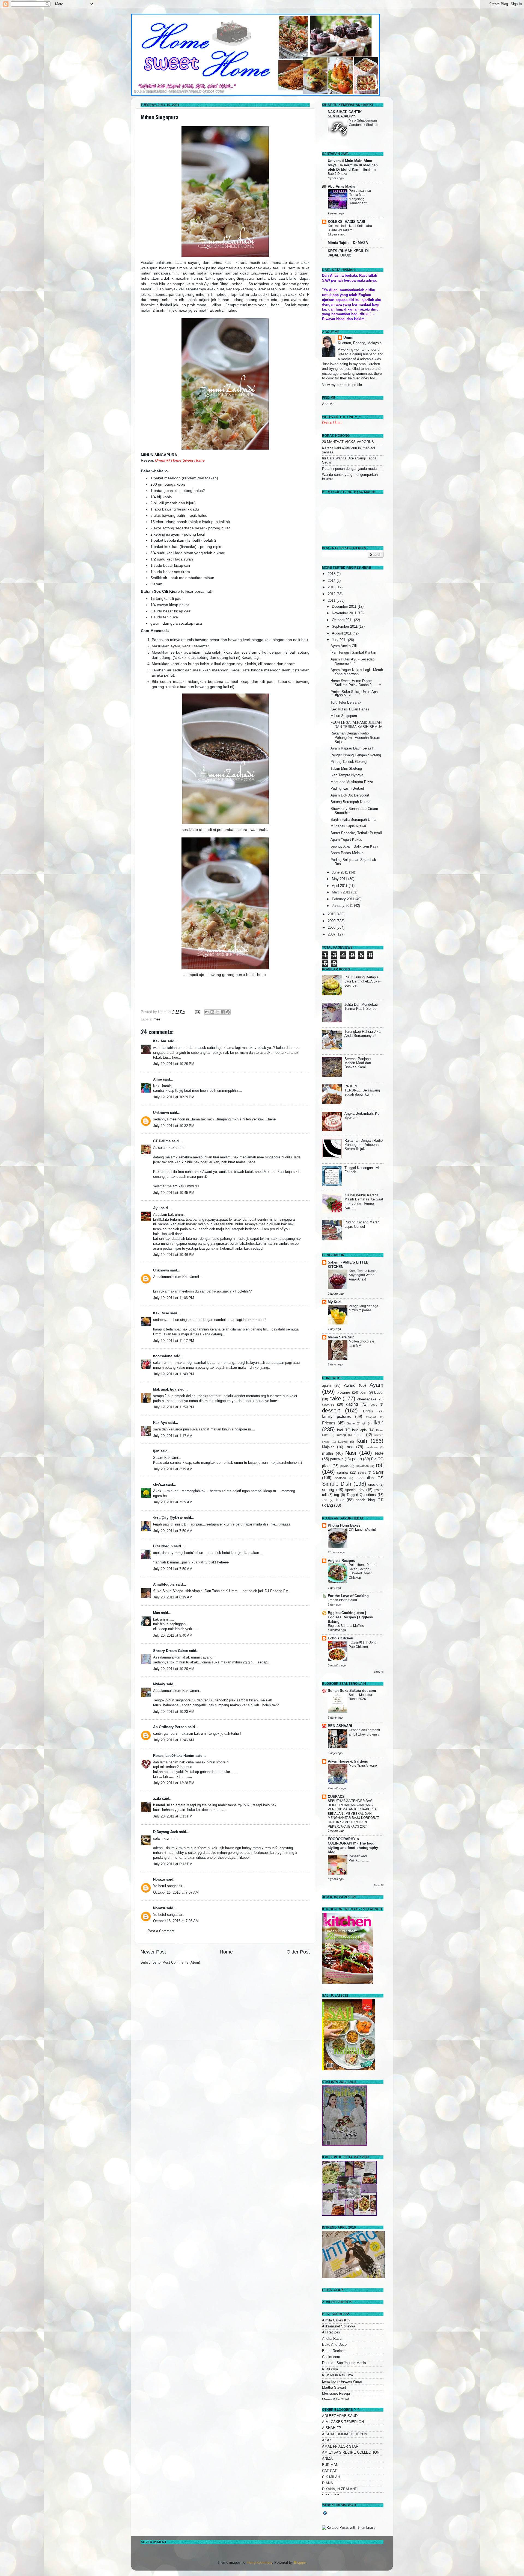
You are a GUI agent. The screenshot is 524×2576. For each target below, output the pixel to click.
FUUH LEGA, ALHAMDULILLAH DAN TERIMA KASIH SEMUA (356, 725)
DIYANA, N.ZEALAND (340, 2489)
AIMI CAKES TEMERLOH (343, 2422)
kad (340, 1430)
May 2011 (340, 879)
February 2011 (344, 899)
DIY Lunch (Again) (362, 1530)
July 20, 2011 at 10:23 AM (174, 1712)
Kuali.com (330, 2369)
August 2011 (342, 633)
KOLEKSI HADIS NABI (346, 222)
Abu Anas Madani (343, 187)
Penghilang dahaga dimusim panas (364, 1308)
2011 (332, 601)
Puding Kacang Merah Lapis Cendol (362, 1224)
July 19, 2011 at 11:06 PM (174, 1298)
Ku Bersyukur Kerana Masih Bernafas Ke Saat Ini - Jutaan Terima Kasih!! (364, 1201)
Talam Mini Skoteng (346, 769)
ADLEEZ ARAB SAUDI (340, 2416)
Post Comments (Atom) (181, 1963)
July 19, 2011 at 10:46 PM (174, 1255)
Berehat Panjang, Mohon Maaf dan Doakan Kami (358, 1063)
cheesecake (367, 1399)
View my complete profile (342, 385)
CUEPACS (336, 1797)
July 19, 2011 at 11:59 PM (174, 1407)
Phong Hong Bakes (344, 1525)
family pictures (337, 1416)
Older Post (298, 1952)
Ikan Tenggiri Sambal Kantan (353, 653)
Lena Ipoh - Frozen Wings (342, 2382)
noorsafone (163, 1356)
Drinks (368, 1411)
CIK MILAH (331, 2477)
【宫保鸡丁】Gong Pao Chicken (363, 1645)
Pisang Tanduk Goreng (349, 762)
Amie (157, 1079)
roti (380, 1465)
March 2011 (342, 892)
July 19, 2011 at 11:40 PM (174, 1374)
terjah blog (365, 1500)
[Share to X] (218, 1012)
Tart (325, 1500)
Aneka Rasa (332, 2339)
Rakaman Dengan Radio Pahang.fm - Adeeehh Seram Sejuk (355, 737)
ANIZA (327, 2459)
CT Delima (162, 1141)
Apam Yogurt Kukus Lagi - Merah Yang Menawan (357, 672)
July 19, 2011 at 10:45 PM (174, 1193)
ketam (359, 1435)
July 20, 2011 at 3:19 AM (173, 1469)
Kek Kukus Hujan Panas (350, 709)
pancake (337, 1459)
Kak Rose (161, 1313)
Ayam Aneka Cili (344, 646)
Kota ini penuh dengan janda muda (349, 469)
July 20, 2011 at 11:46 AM (174, 1740)
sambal (343, 1473)
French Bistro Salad (342, 1600)
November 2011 (345, 613)
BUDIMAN (330, 2465)
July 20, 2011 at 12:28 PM (174, 1783)
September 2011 (345, 627)
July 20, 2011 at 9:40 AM (173, 1636)
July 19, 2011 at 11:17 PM (174, 1341)
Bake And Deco (334, 2345)
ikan (379, 1423)
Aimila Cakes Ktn (336, 2320)
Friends (329, 1423)
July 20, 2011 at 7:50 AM (173, 1531)
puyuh (344, 1466)
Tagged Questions (361, 1495)
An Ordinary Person (170, 1727)
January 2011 (343, 906)
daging (352, 1404)
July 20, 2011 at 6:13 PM (173, 1864)
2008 (332, 928)
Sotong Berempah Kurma (350, 802)
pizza (326, 1466)
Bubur (379, 1392)
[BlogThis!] (212, 1012)
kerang (341, 1435)
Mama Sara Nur (341, 1337)
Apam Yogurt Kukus (346, 840)
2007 (332, 934)
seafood (340, 1478)
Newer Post (153, 1952)
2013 (332, 587)
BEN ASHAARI (340, 1726)
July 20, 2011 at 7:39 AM (173, 1502)
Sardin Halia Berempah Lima (353, 820)
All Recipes (331, 2332)
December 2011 (345, 607)
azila (157, 1799)
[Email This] (207, 1012)
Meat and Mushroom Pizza (352, 782)
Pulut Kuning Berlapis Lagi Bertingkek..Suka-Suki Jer (362, 981)
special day (355, 1490)
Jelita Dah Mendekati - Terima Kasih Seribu (362, 1007)
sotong (328, 1490)
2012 (332, 594)
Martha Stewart (334, 2388)
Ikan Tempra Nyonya (347, 775)
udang (327, 1505)
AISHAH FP (332, 2428)
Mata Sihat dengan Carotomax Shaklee (364, 123)
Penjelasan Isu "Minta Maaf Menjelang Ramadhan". (360, 197)
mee (157, 1019)
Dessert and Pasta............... (359, 1858)
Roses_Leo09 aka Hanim (174, 1756)
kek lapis (359, 1430)
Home (226, 1952)
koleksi (343, 1442)
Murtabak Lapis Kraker (348, 826)
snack (373, 1485)
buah (364, 1392)
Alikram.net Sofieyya (339, 2326)
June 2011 (340, 872)
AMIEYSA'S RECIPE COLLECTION (351, 2453)
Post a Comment (161, 1931)
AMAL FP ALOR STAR (340, 2447)
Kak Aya (160, 1423)
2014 (332, 581)
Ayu (156, 1208)
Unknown (161, 1113)
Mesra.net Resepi (336, 2394)
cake (335, 1398)
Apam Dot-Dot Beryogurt (350, 795)
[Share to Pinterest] (228, 1012)
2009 (332, 921)
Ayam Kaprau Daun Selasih (352, 748)
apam (326, 1386)
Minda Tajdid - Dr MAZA (348, 243)
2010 (332, 914)
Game (351, 1423)
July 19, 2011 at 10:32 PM (174, 1126)
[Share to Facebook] (223, 1012)
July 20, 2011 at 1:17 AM (173, 1436)
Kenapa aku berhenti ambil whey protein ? (364, 1732)
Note (379, 1453)
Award (350, 1385)
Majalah (328, 1447)
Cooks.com (331, 2357)
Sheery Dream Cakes (171, 1651)
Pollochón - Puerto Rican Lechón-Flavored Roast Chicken (363, 1571)
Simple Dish (337, 1484)
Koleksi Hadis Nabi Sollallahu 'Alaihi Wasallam (350, 228)
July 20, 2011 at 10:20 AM (174, 1669)
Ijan (156, 1451)
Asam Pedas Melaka (347, 853)
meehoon (372, 1447)
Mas (157, 1613)
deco (374, 1404)
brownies (344, 1392)
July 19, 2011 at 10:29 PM (174, 1064)
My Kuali (335, 1302)
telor (340, 1500)
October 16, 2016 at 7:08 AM (176, 1921)
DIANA (327, 2483)
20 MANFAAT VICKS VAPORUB (348, 442)
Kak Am (160, 1041)
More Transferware (363, 1766)
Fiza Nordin (163, 1546)
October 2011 (343, 620)
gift (364, 1423)
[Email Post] (197, 1012)
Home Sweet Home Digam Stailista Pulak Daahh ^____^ (356, 683)
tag (337, 1495)
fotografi (371, 1417)
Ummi (348, 338)
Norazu (159, 1879)
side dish (365, 1478)
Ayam (376, 1385)
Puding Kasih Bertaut (347, 789)
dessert (331, 1411)
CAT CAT (329, 2471)
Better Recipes (334, 2351)
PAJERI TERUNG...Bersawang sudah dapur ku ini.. (362, 1090)
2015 (332, 574)
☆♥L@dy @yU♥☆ (168, 1518)
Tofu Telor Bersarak (346, 703)
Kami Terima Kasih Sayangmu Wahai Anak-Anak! (363, 1275)
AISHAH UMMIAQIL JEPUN (345, 2434)
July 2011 (340, 640)
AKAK (327, 2440)
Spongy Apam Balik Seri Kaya (354, 846)
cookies (328, 1404)
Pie (374, 1459)
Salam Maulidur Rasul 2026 (361, 1697)
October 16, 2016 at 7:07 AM (176, 1893)
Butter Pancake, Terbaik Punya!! (356, 833)
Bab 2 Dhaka (337, 174)
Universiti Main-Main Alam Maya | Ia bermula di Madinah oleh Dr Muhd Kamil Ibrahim (353, 165)
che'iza (159, 1485)
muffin (327, 1453)
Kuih (362, 1441)
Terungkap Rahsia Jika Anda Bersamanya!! (362, 1034)
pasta (357, 1459)
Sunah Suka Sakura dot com (352, 1691)
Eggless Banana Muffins (346, 1626)
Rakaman (362, 1466)
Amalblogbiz (164, 1584)
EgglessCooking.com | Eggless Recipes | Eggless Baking (350, 1617)
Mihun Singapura (160, 117)
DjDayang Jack (166, 1832)
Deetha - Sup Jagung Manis (344, 2363)
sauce (362, 1473)
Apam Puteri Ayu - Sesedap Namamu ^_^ (352, 661)
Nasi (351, 1453)
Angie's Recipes (341, 1561)
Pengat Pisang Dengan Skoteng (356, 755)
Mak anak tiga (165, 1389)
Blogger (300, 2563)
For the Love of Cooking (348, 1596)
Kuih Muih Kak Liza (337, 2375)
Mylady (159, 1684)
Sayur (378, 1472)
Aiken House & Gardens (348, 1761)
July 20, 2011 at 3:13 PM (173, 1816)
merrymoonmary (259, 2563)
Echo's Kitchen (340, 1638)
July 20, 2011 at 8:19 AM (173, 1597)
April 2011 (340, 886)
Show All (379, 1672)
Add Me (328, 404)
